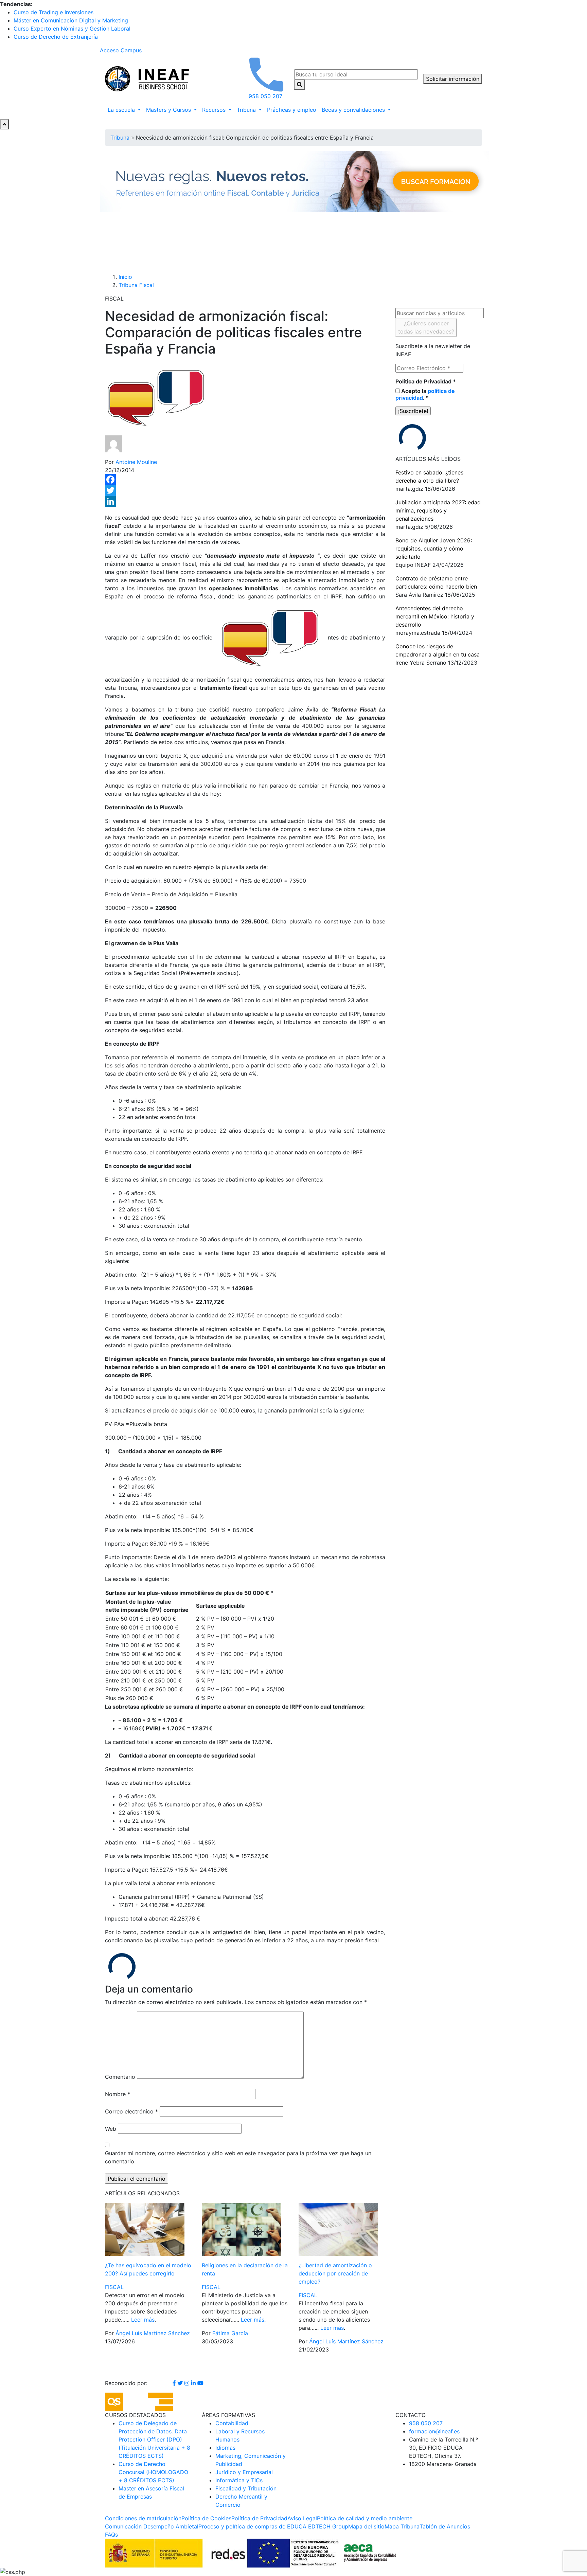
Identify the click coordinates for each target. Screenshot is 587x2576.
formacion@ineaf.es (434, 2431)
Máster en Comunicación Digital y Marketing (71, 20)
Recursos (215, 110)
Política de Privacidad (426, 381)
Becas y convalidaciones (354, 110)
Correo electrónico (131, 2111)
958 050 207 (426, 2423)
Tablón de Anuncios (445, 2526)
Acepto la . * (425, 394)
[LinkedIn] (245, 501)
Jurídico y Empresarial (244, 2472)
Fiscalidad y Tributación (246, 2488)
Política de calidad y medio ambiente (365, 2518)
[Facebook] (245, 480)
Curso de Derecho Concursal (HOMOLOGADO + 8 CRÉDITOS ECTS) (153, 2472)
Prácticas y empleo (292, 110)
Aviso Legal (302, 2518)
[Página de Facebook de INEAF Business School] (175, 2383)
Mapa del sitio (366, 2526)
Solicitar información (453, 79)
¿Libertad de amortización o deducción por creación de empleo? (335, 2273)
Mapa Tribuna (402, 2526)
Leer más (143, 2320)
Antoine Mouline (136, 462)
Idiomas (225, 2448)
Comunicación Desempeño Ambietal (152, 2526)
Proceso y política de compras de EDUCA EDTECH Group (273, 2526)
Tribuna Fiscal (136, 285)
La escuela (122, 110)
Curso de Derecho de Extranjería (56, 37)
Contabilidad (232, 2423)
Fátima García (230, 2333)
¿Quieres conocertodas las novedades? (426, 327)
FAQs (111, 2535)
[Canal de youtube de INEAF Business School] (200, 2383)
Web (111, 2129)
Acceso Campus (121, 50)
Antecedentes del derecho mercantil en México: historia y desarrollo (435, 616)
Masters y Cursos (169, 110)
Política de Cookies (206, 2518)
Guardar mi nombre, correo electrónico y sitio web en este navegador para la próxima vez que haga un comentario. (238, 2157)
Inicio (125, 277)
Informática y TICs (239, 2480)
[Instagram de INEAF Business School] (188, 2383)
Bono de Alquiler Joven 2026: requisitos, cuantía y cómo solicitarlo (434, 548)
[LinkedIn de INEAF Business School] (194, 2383)
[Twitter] (245, 490)
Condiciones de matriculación (143, 2518)
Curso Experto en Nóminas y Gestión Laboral (72, 29)
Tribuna (247, 110)
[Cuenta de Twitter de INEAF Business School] (181, 2383)
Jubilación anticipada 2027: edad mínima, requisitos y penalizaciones (438, 510)
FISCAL (114, 2287)
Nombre (118, 2094)
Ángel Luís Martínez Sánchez (153, 2333)
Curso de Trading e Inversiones (54, 12)
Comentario (120, 2077)
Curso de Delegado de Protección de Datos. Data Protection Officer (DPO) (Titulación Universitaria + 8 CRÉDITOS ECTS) (154, 2439)
